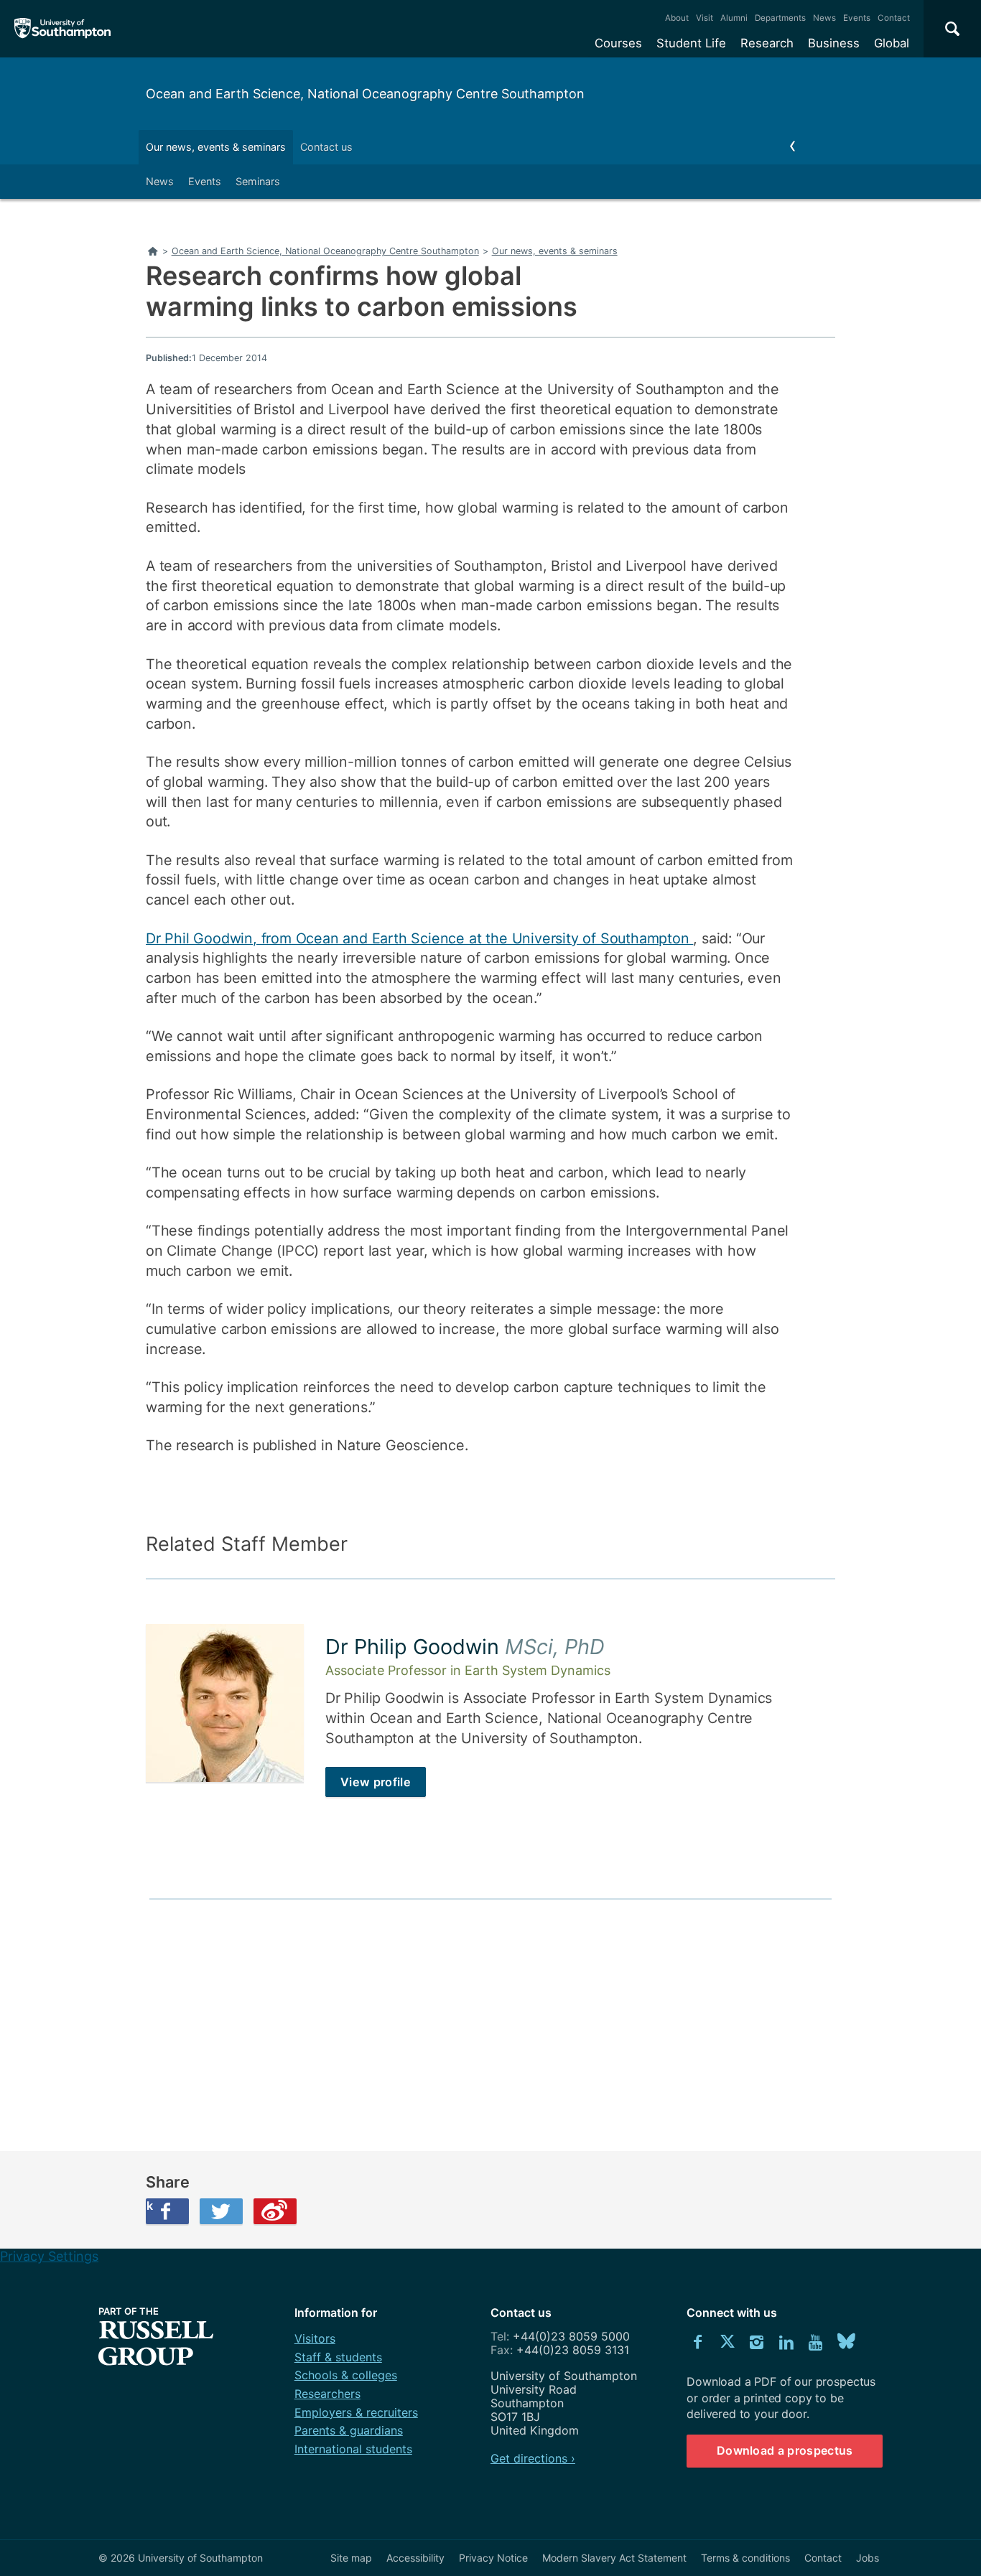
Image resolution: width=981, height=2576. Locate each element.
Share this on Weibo (275, 2211)
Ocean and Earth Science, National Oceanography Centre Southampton (365, 94)
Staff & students (338, 2357)
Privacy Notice (493, 2558)
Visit (705, 18)
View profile (376, 1782)
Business (834, 43)
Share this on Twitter (221, 2211)
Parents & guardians (349, 2430)
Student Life (691, 43)
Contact (894, 18)
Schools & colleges (346, 2375)
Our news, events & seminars (216, 147)
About (677, 18)
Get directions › (533, 2458)
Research (767, 43)
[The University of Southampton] (63, 29)
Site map (351, 2558)
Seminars (258, 181)
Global (892, 43)
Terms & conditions (745, 2558)
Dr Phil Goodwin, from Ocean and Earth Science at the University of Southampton (419, 938)
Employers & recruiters (356, 2412)
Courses (618, 43)
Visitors (315, 2338)
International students (353, 2449)
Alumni (734, 18)
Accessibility (415, 2558)
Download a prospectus (785, 2450)
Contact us (326, 147)
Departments (780, 18)
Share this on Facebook (149, 2206)
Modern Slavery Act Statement (614, 2558)
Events (857, 18)
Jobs (868, 2558)
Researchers (327, 2394)
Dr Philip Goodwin (465, 1647)
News (824, 18)
